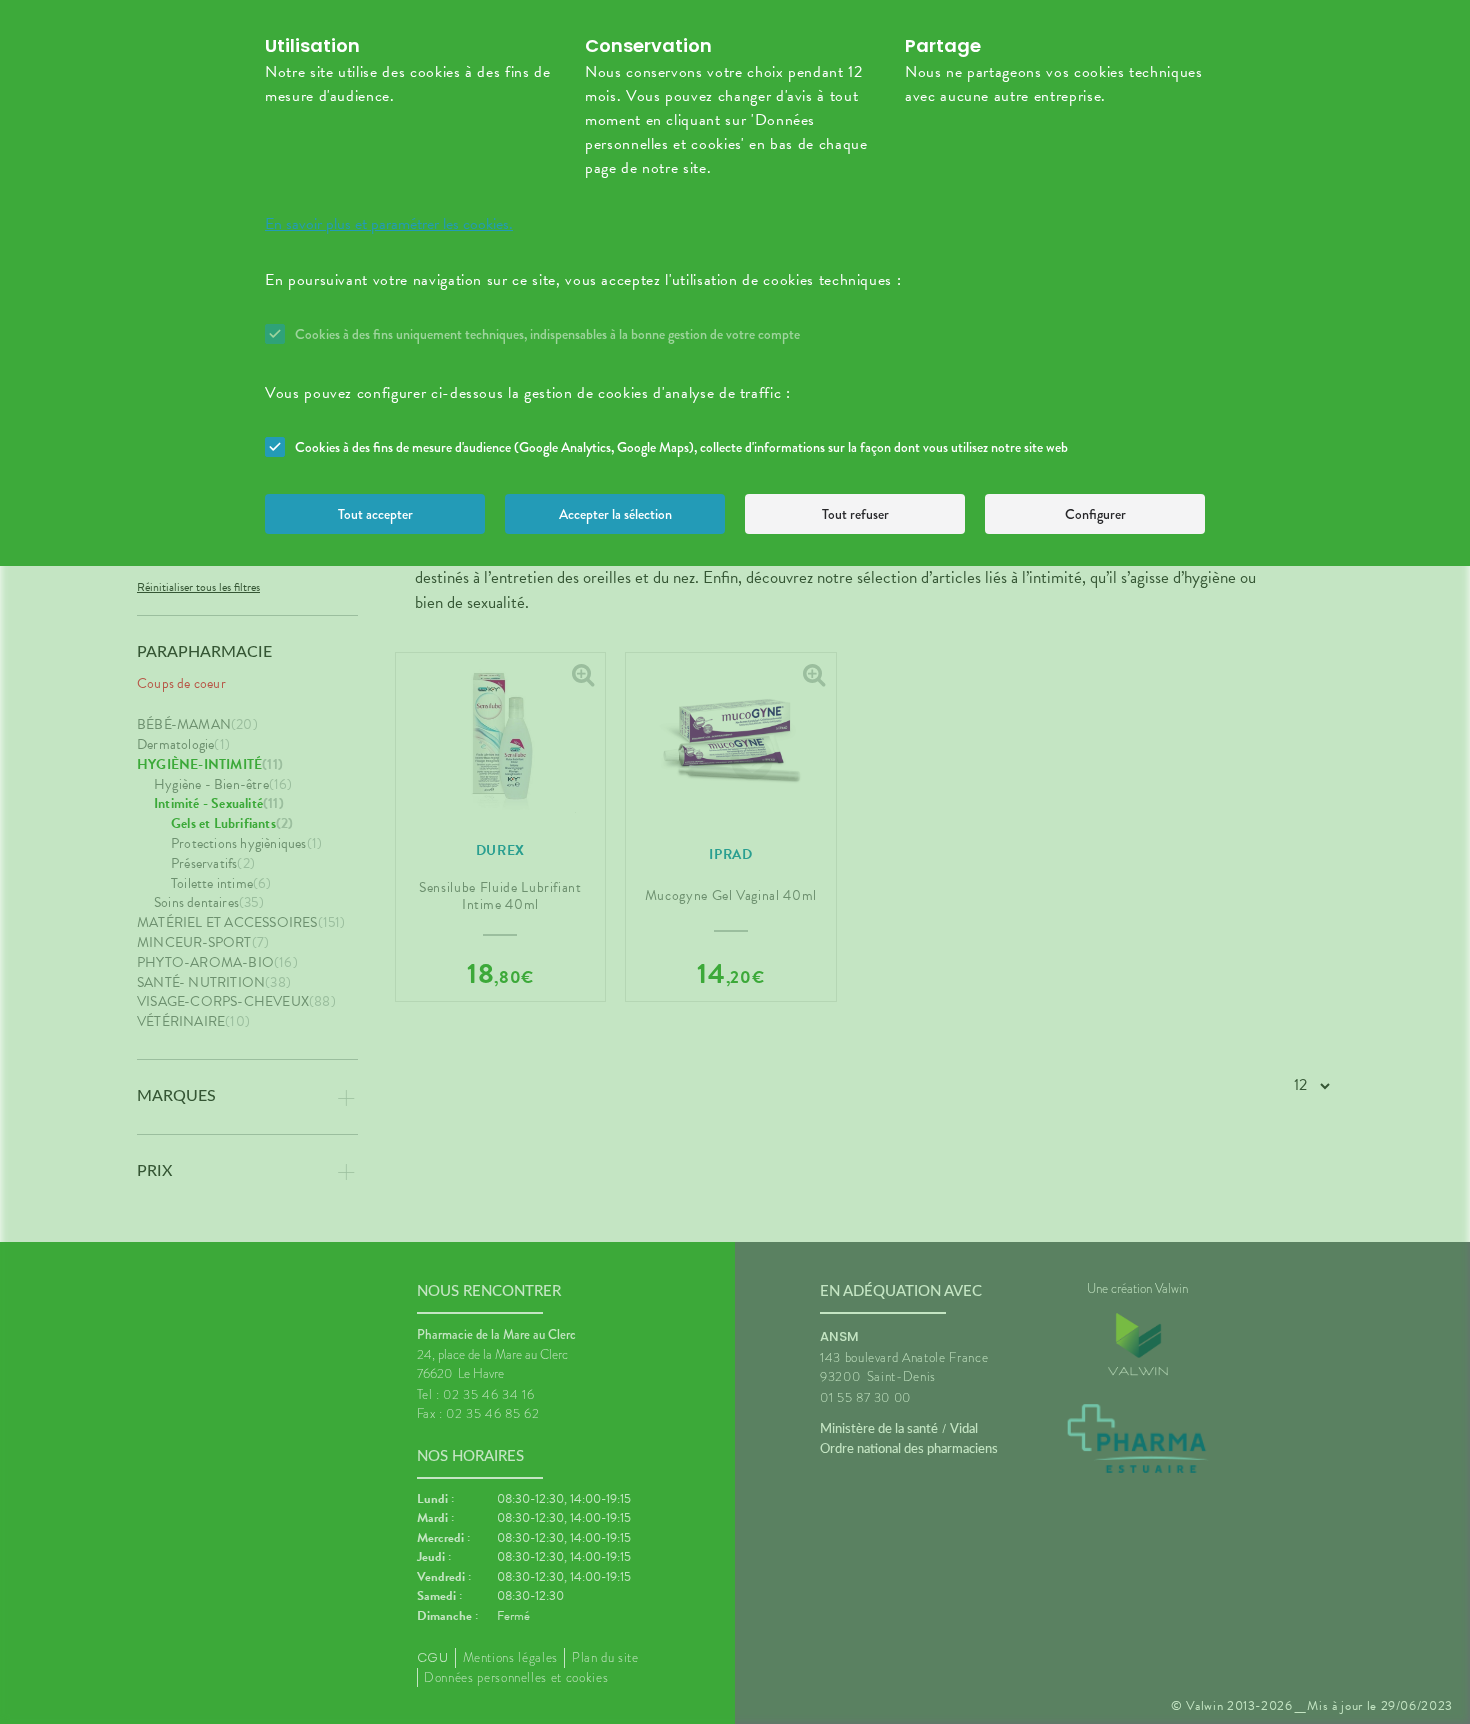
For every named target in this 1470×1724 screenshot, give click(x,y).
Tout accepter (375, 514)
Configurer (1095, 514)
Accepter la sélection (615, 514)
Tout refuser (855, 514)
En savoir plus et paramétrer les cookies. (389, 224)
